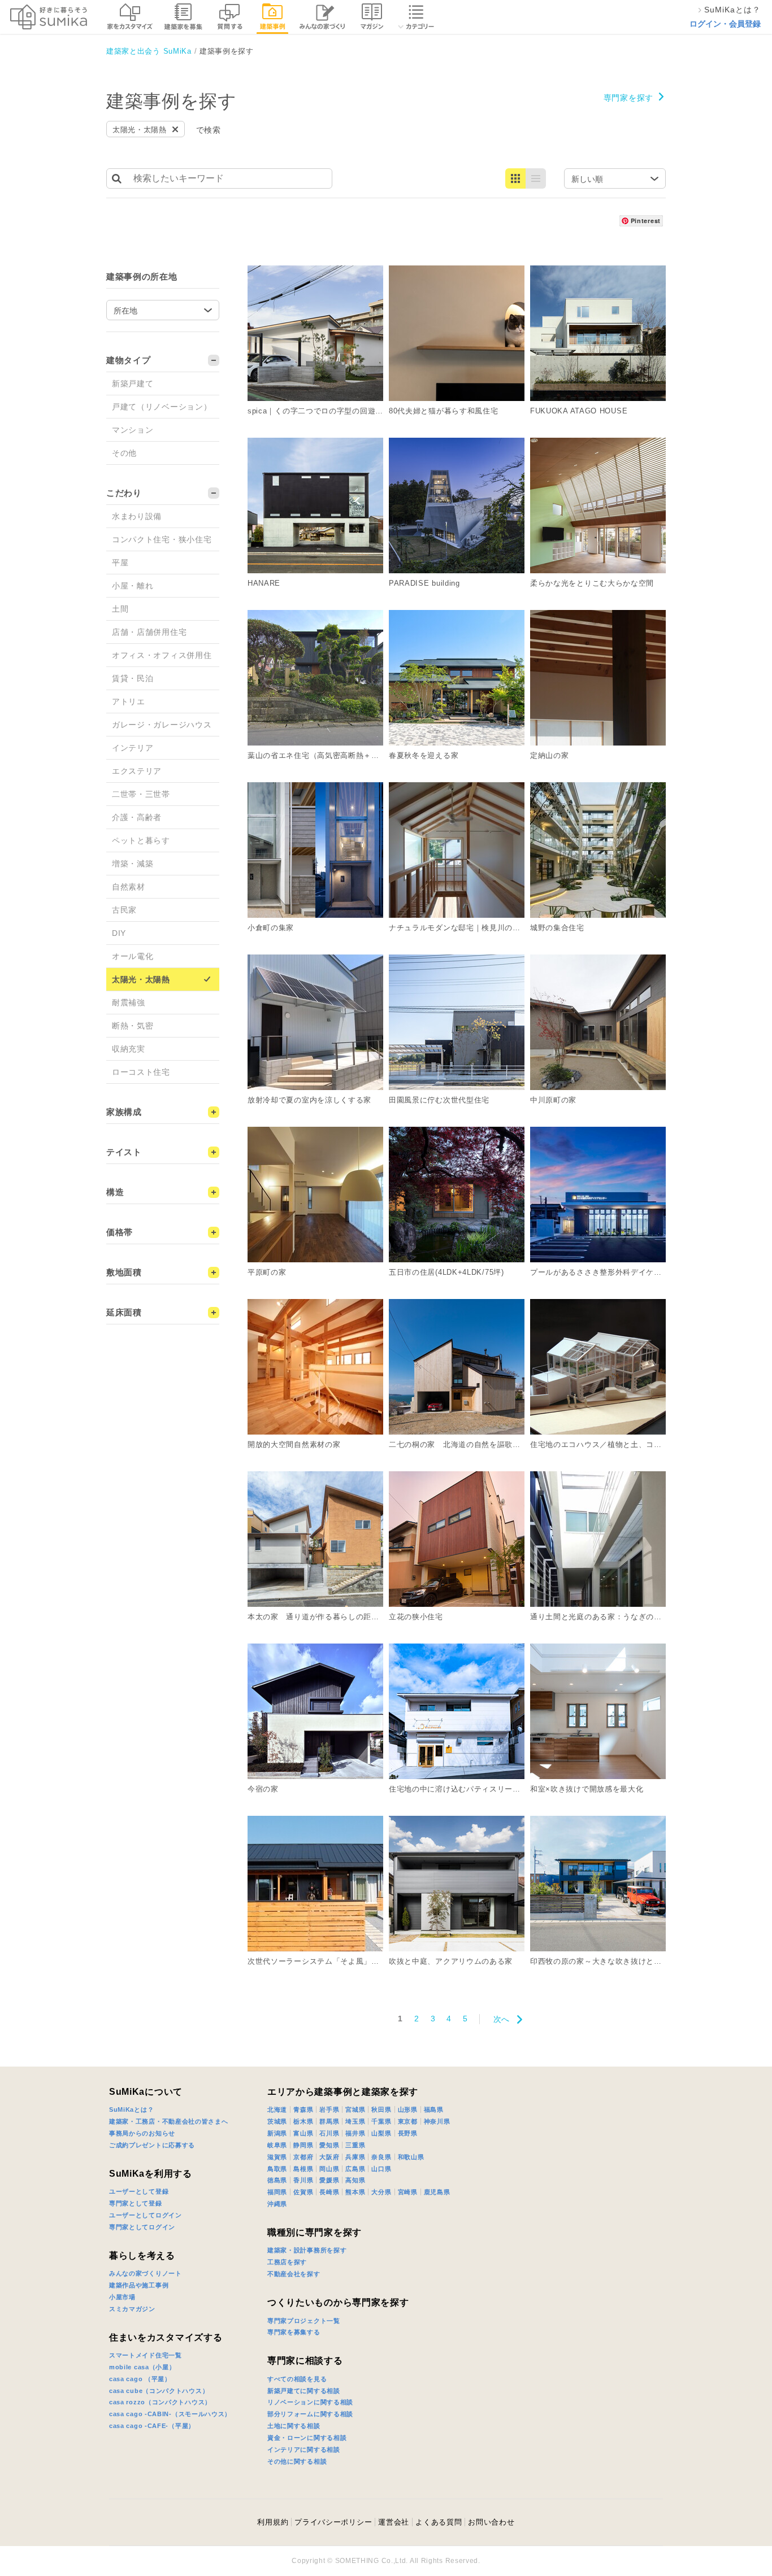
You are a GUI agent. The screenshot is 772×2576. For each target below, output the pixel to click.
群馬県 (329, 2121)
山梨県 (381, 2133)
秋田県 (381, 2109)
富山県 (303, 2133)
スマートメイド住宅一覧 (146, 2355)
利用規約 (273, 2522)
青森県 (303, 2109)
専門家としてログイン (142, 2227)
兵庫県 (355, 2157)
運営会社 (394, 2522)
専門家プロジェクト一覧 (304, 2321)
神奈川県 (437, 2121)
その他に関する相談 (297, 2461)
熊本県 (355, 2192)
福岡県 (277, 2192)
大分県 (381, 2192)
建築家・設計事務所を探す (307, 2250)
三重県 (355, 2145)
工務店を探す (287, 2262)
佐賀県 (303, 2192)
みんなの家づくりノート (146, 2273)
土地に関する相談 (294, 2426)
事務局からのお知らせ (142, 2133)
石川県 (329, 2133)
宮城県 (355, 2109)
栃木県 (303, 2121)
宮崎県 (408, 2192)
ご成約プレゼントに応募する (152, 2145)
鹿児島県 (437, 2192)
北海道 (277, 2109)
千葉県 (381, 2121)
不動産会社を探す (294, 2274)
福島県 (434, 2109)
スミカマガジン (132, 2309)
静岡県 (303, 2145)
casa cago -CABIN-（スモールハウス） (170, 2414)
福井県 (355, 2133)
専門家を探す (628, 98)
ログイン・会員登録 (725, 24)
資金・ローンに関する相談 (307, 2438)
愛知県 (329, 2145)
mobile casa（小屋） (142, 2367)
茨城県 (277, 2121)
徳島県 (277, 2180)
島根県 (303, 2169)
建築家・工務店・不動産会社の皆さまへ (169, 2121)
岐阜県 (277, 2145)
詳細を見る (389, 270)
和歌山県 (411, 2157)
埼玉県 (355, 2121)
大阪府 (329, 2157)
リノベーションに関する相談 (310, 2402)
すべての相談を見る (297, 2379)
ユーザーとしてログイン (146, 2215)
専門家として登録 (136, 2203)
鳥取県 (277, 2169)
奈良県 (381, 2157)
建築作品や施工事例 (139, 2285)
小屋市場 (122, 2297)
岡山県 (329, 2169)
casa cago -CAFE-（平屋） (152, 2426)
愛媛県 (329, 2180)
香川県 (303, 2180)
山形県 (408, 2109)
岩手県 (329, 2109)
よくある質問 (439, 2522)
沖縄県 (277, 2204)
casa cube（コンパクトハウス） (159, 2391)
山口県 (381, 2169)
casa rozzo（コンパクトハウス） (160, 2402)
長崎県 (329, 2192)
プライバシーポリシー (333, 2522)
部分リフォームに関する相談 (310, 2414)
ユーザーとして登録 (139, 2191)
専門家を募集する (294, 2332)
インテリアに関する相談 (304, 2449)
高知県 (355, 2180)
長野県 (408, 2133)
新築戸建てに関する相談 (304, 2391)
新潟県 (277, 2133)
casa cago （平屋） (140, 2379)
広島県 (355, 2169)
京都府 (303, 2157)
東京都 (408, 2121)
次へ (502, 2019)
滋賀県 (277, 2157)
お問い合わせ (491, 2522)
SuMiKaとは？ (131, 2109)
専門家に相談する (305, 2361)
